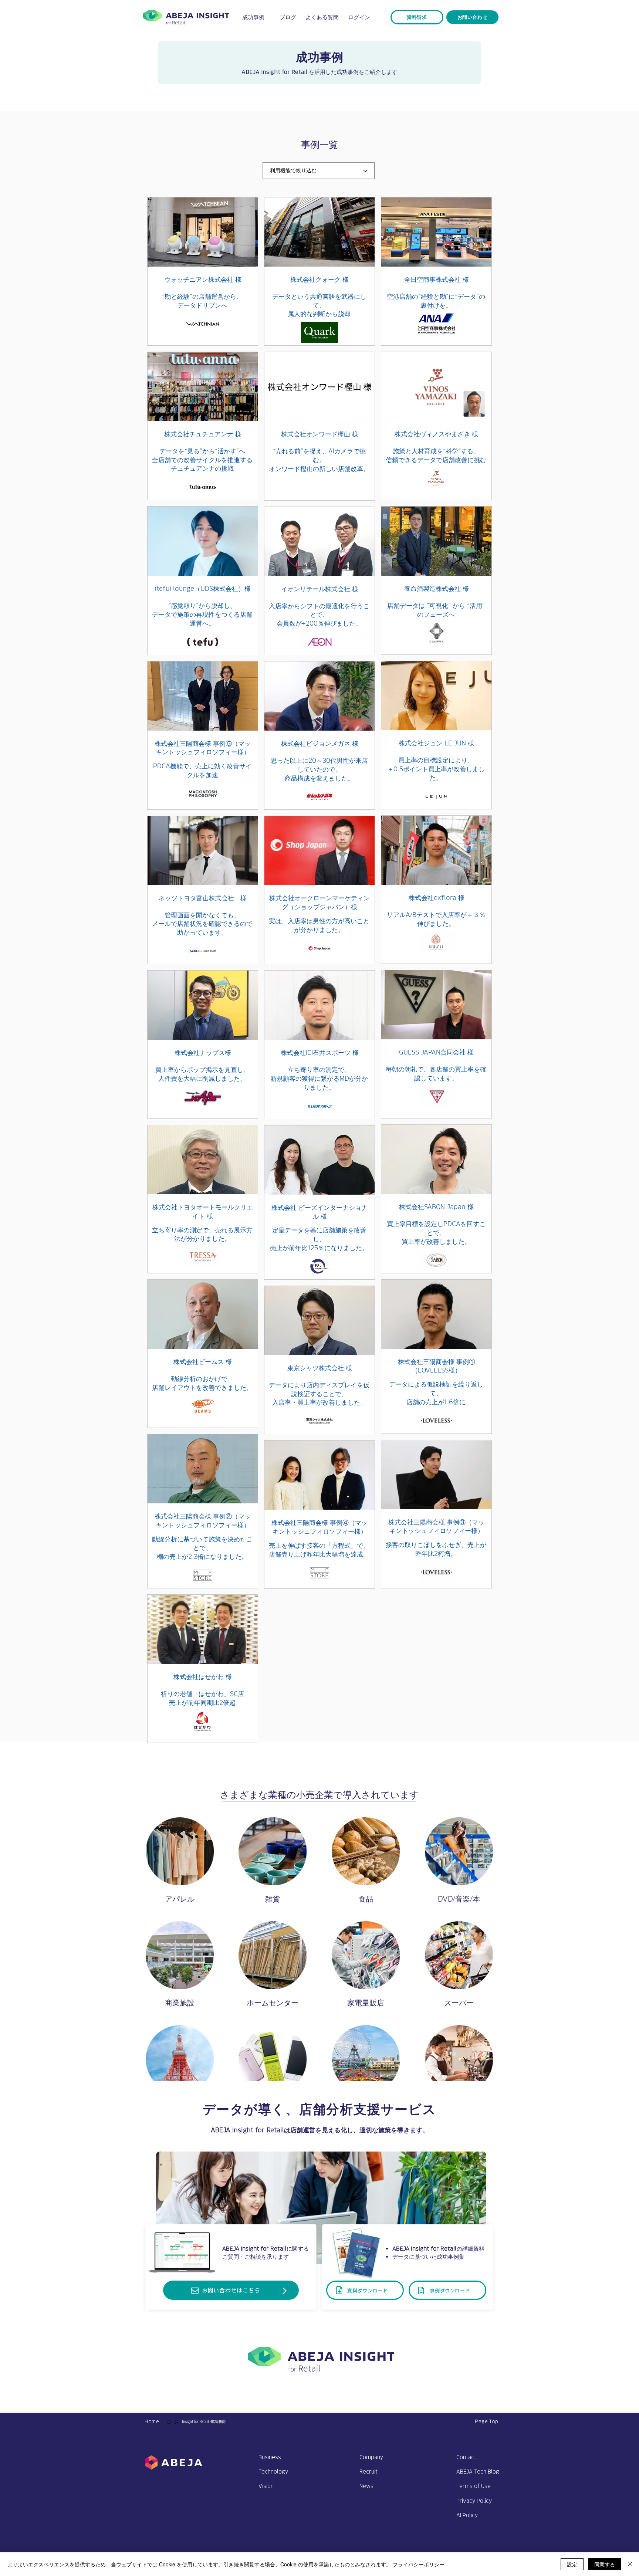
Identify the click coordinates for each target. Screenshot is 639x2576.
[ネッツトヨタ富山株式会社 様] (203, 890)
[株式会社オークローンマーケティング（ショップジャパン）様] (319, 890)
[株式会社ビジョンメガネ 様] (319, 736)
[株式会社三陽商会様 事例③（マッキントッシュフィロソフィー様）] (436, 1514)
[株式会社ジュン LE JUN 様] (436, 735)
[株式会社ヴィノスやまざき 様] (436, 426)
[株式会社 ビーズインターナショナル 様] (319, 1200)
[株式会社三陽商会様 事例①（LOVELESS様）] (436, 1354)
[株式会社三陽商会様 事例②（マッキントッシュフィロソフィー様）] (203, 1509)
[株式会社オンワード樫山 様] (319, 426)
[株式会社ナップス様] (203, 1045)
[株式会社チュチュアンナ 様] (203, 426)
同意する (605, 2564)
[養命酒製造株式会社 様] (436, 581)
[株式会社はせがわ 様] (203, 1669)
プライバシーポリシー (419, 2564)
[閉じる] (630, 2564)
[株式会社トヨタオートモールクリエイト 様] (203, 1199)
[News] (169, 2422)
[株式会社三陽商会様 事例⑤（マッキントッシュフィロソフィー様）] (203, 736)
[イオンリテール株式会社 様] (319, 581)
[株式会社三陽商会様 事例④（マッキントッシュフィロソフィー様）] (319, 1515)
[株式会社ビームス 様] (203, 1354)
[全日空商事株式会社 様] (436, 272)
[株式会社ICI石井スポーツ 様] (319, 1045)
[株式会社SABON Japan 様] (436, 1199)
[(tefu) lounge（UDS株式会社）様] (203, 581)
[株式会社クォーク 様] (319, 272)
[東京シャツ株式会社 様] (319, 1360)
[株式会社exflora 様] (436, 890)
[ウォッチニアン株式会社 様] (203, 272)
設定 (572, 2564)
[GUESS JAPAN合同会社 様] (436, 1045)
